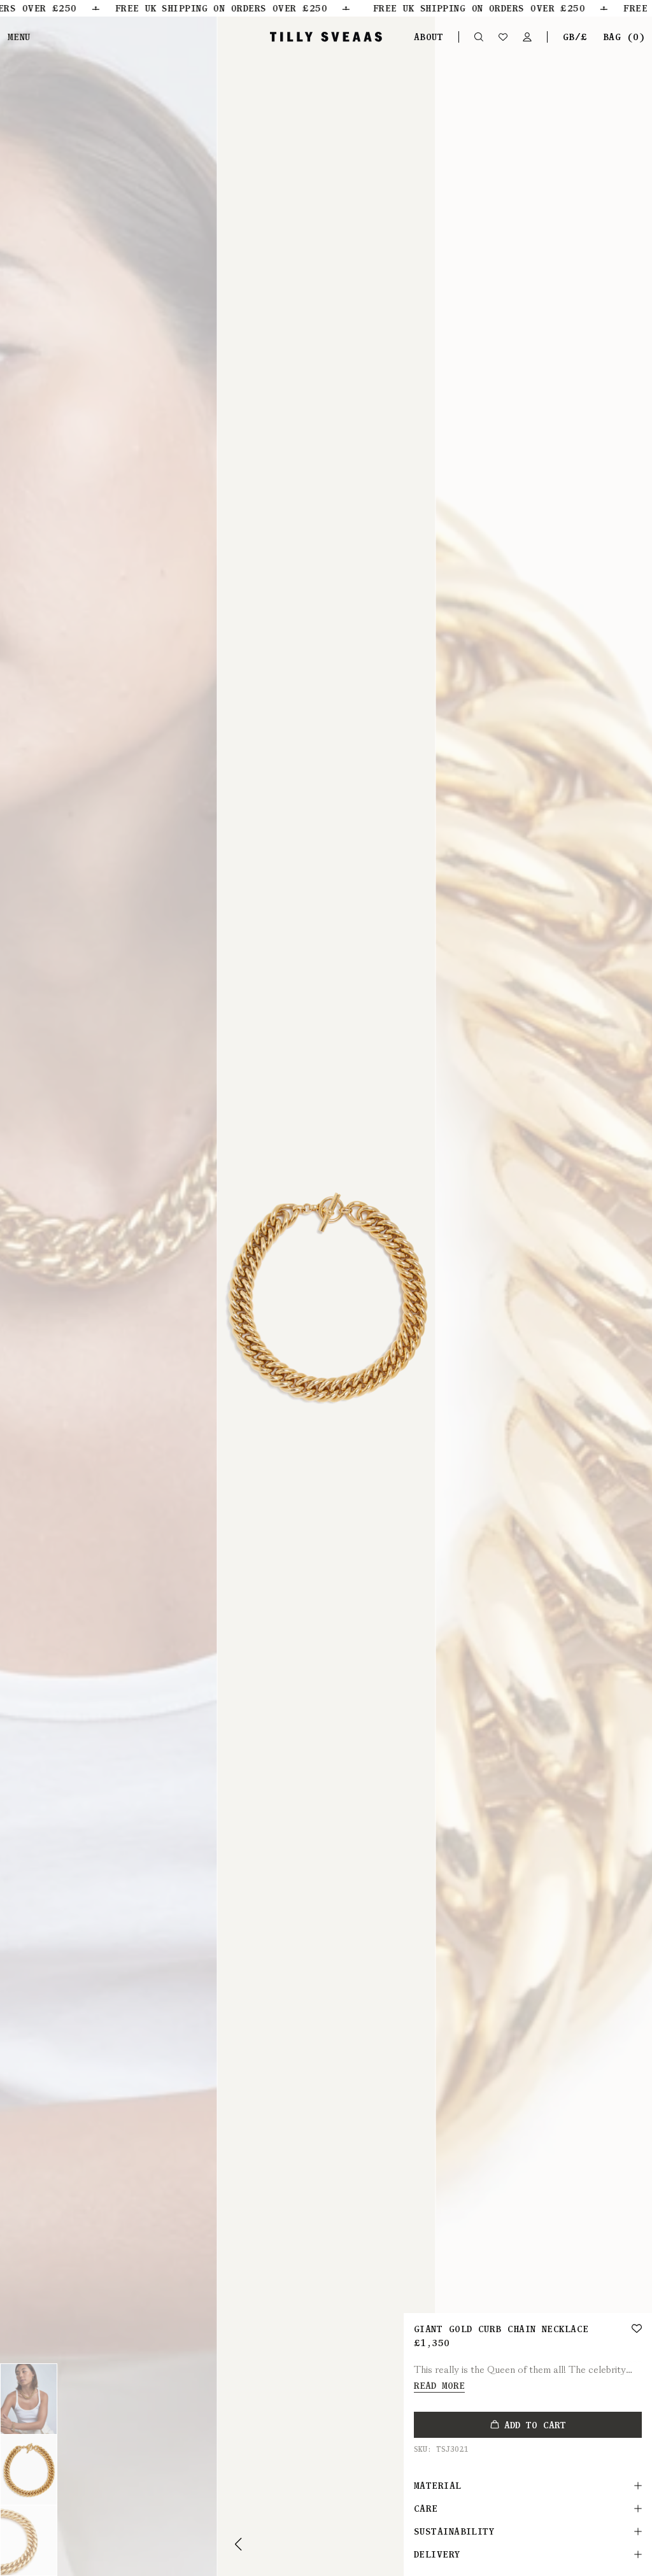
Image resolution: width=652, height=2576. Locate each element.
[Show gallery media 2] (29, 2470)
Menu (19, 37)
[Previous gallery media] (239, 2544)
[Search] (479, 37)
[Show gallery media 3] (29, 2540)
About (429, 37)
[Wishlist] (503, 37)
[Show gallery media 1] (29, 2399)
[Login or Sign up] (527, 37)
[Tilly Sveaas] (326, 37)
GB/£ (575, 37)
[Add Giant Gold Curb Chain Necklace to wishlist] (637, 2328)
